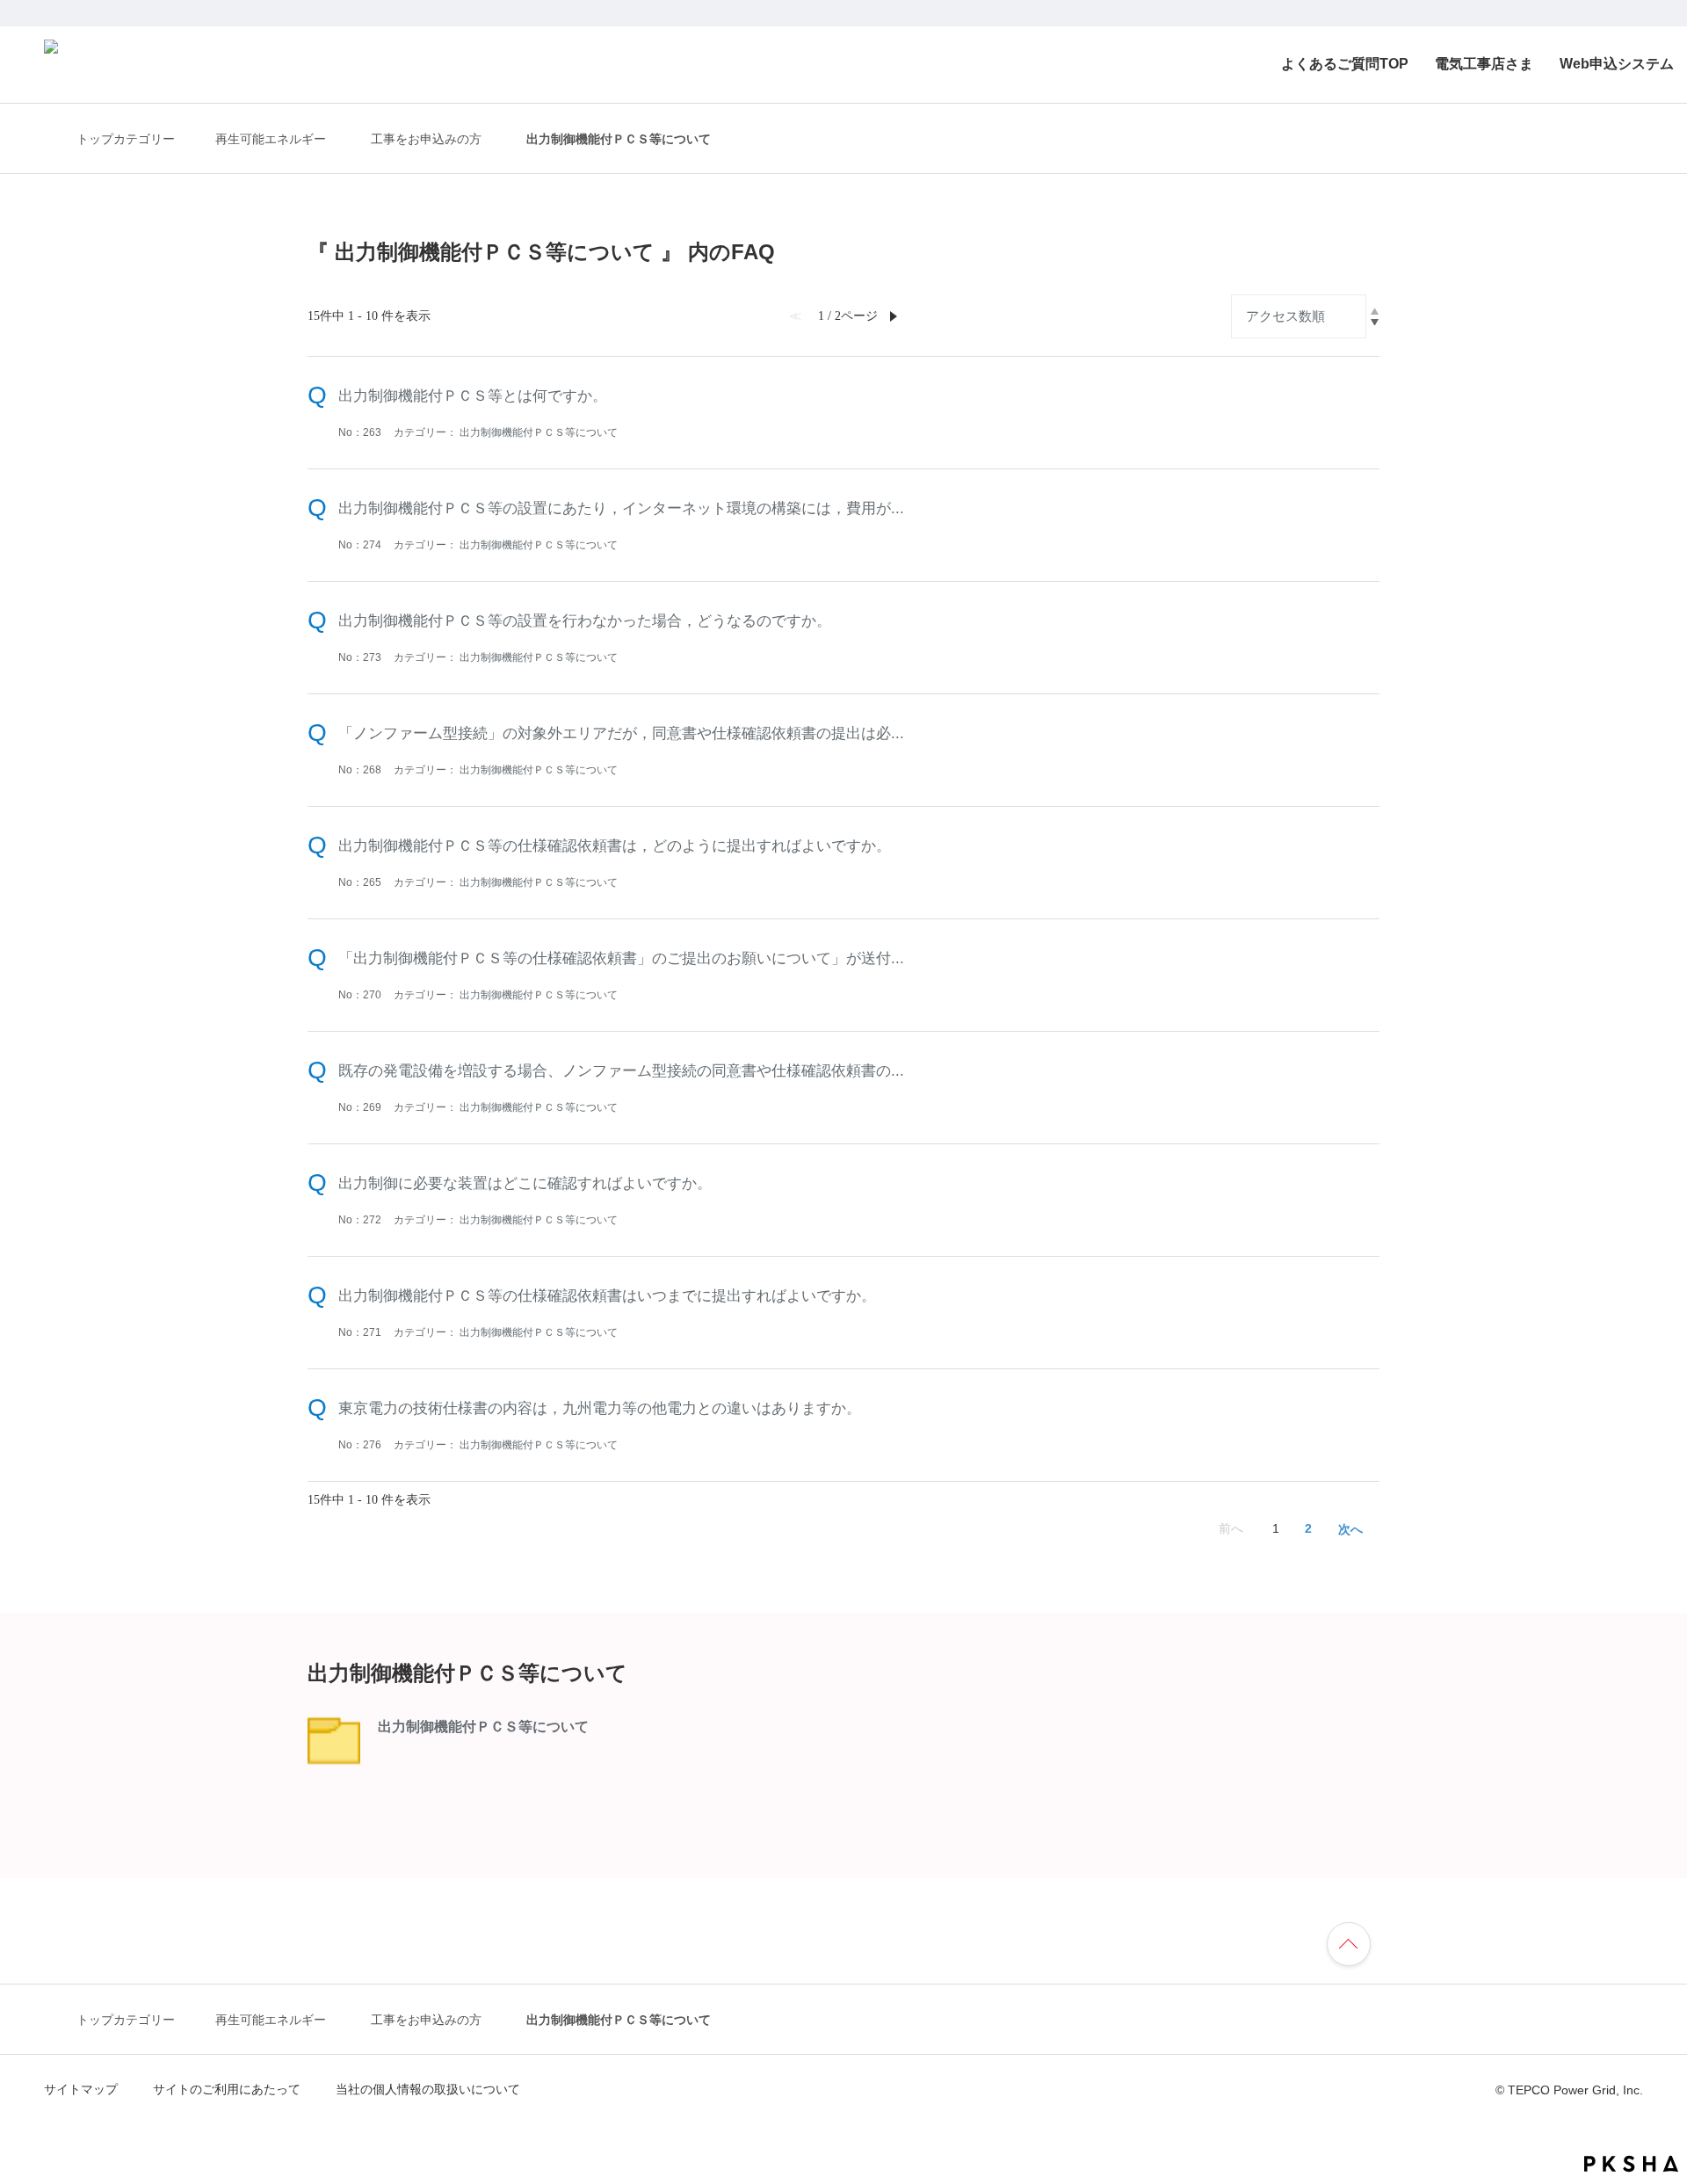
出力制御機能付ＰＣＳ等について (539, 432)
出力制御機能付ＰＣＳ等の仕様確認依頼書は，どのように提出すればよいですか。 (615, 845)
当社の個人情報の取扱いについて (428, 2089)
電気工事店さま (1484, 64)
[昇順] (1375, 311)
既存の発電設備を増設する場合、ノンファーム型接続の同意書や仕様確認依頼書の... (621, 1070)
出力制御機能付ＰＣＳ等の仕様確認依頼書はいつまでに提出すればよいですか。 (607, 1295)
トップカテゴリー (126, 139)
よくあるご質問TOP (1345, 64)
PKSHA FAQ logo (1631, 2164)
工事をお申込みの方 (426, 139)
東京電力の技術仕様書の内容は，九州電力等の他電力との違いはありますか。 (600, 1408)
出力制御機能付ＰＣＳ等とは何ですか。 (473, 395)
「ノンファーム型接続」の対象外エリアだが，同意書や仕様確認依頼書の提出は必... (621, 733)
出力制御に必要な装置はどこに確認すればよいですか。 (525, 1183)
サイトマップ (81, 2089)
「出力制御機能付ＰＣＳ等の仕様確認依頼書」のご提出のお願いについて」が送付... (621, 958)
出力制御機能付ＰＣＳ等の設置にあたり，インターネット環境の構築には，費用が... (621, 508)
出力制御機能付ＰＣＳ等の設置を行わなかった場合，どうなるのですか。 (585, 620)
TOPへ (1357, 1941)
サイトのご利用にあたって (227, 2089)
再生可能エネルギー (271, 139)
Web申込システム (1617, 64)
